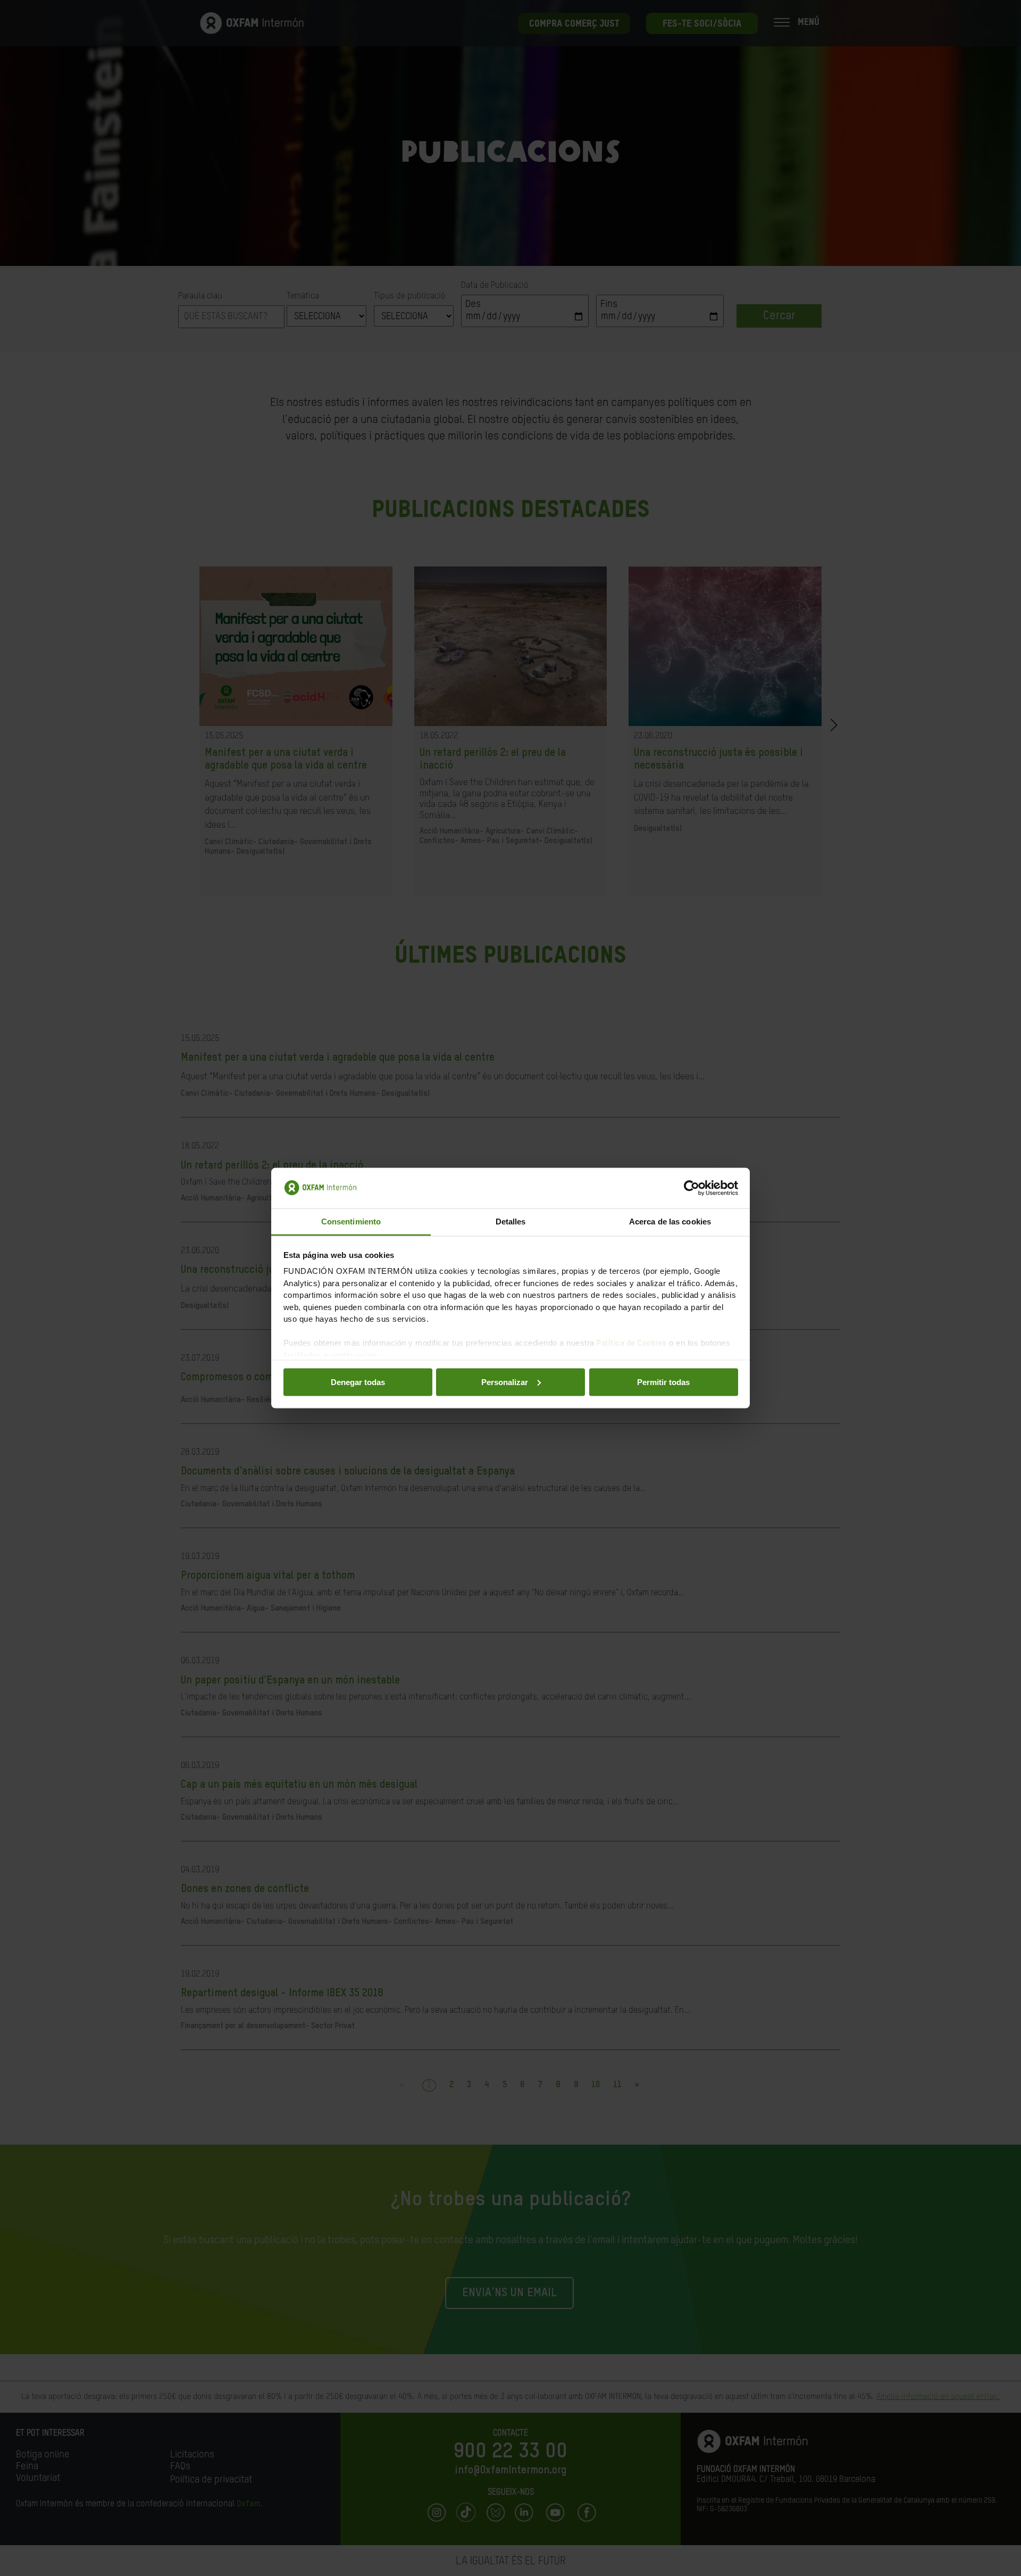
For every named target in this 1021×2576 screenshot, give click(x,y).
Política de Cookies (632, 1343)
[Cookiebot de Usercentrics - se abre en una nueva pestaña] (692, 1188)
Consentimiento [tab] (351, 1222)
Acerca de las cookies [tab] (670, 1222)
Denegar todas (358, 1382)
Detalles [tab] (511, 1222)
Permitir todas (663, 1382)
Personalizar (505, 1382)
